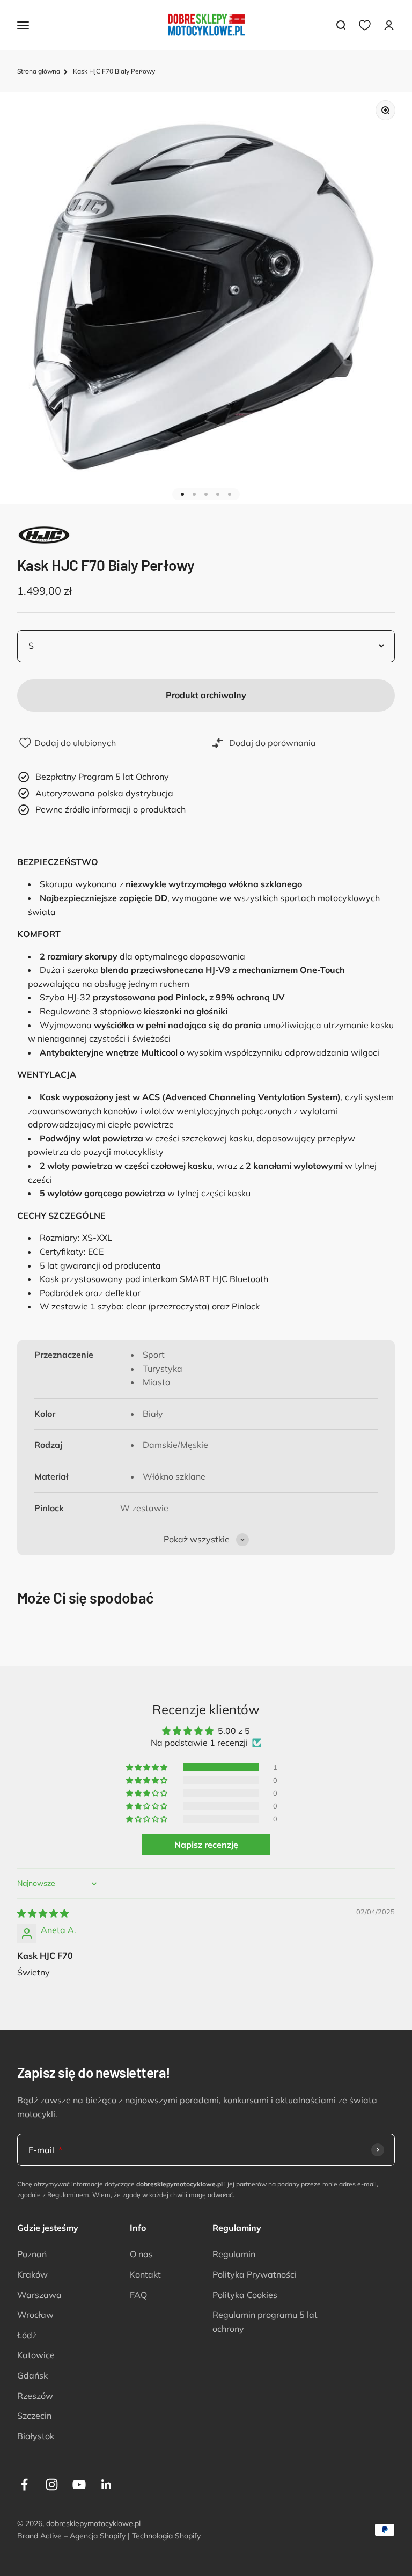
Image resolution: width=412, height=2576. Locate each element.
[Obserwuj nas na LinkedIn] (106, 2484)
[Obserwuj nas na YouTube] (79, 2484)
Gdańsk (32, 2375)
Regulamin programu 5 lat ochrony (265, 2322)
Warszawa (39, 2295)
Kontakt (145, 2274)
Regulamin (234, 2254)
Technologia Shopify (166, 2536)
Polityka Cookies (245, 2295)
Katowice (36, 2355)
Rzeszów (35, 2396)
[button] (148, 1767)
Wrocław (35, 2315)
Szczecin (34, 2416)
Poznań (32, 2254)
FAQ (138, 2295)
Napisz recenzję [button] (206, 1845)
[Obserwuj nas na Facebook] (24, 2484)
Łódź (27, 2335)
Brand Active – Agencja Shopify (71, 2536)
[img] (43, 1913)
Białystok (36, 2436)
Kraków (32, 2274)
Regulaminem (68, 2195)
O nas (141, 2254)
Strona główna (39, 71)
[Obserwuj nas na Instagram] (52, 2484)
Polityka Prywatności (255, 2274)
